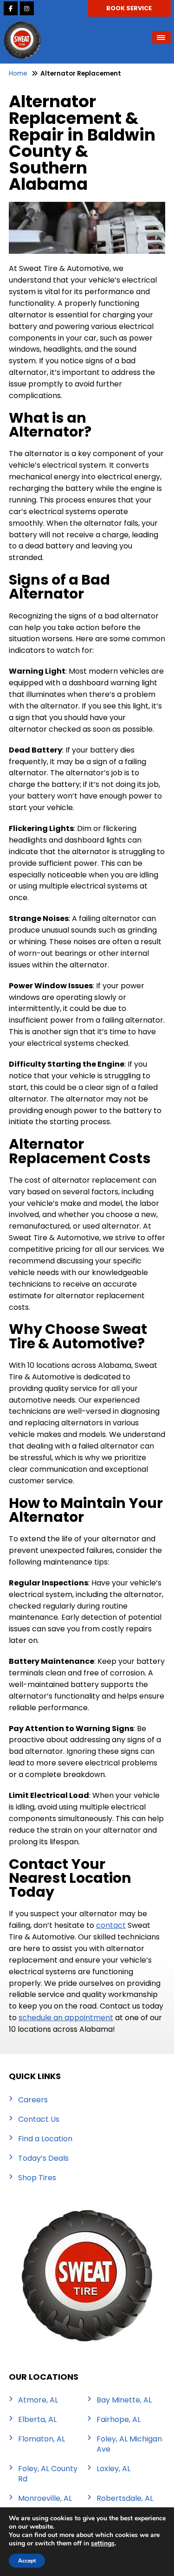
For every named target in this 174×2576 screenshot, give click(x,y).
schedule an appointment (66, 2018)
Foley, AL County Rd (48, 2474)
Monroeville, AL (45, 2499)
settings (103, 2544)
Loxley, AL (113, 2469)
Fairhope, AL (119, 2420)
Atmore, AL (38, 2400)
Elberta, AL (37, 2420)
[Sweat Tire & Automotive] (22, 27)
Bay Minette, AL (124, 2400)
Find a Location (45, 2139)
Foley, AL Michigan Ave (129, 2444)
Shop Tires (37, 2178)
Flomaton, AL (42, 2439)
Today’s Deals (43, 2158)
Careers (33, 2100)
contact (111, 1925)
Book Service (129, 8)
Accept (27, 2561)
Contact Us (39, 2119)
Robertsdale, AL (125, 2499)
